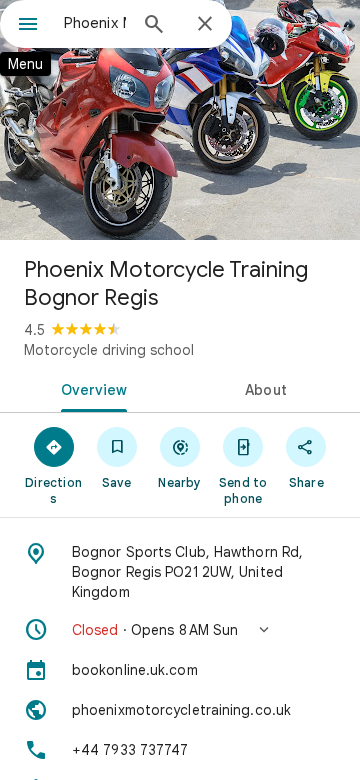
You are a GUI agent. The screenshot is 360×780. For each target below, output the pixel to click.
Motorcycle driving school (109, 350)
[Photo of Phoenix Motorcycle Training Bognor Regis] (180, 120)
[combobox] (95, 23)
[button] (180, 630)
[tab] (90, 388)
